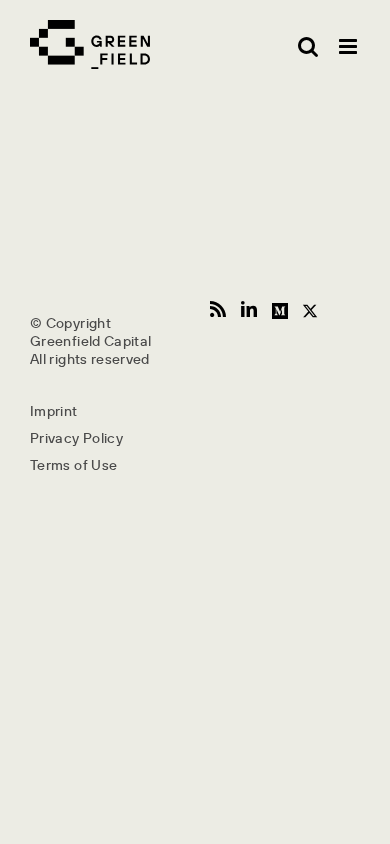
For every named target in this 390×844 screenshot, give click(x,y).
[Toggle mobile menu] (349, 46)
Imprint (54, 411)
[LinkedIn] (249, 309)
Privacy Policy (76, 438)
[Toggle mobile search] (308, 46)
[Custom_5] (310, 308)
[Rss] (218, 309)
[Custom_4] (280, 308)
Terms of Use (73, 465)
